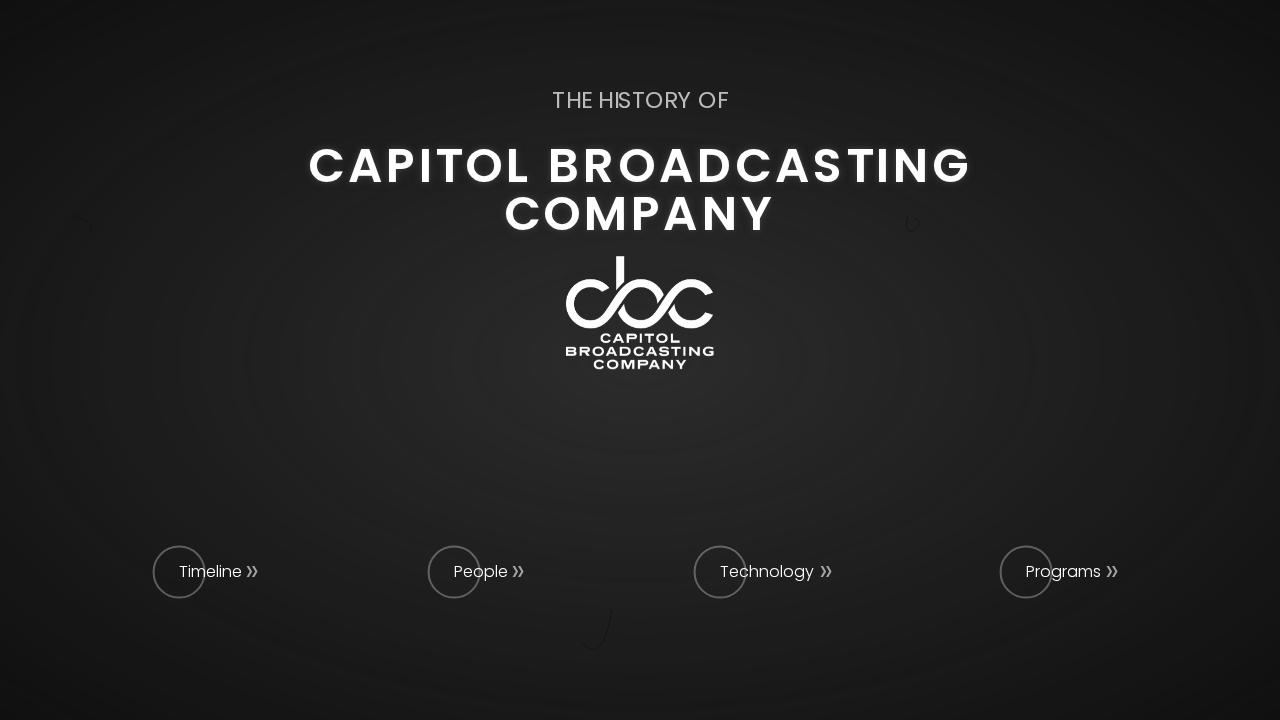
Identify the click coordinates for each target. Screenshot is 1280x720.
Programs (1063, 571)
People (481, 571)
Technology (767, 571)
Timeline (210, 571)
